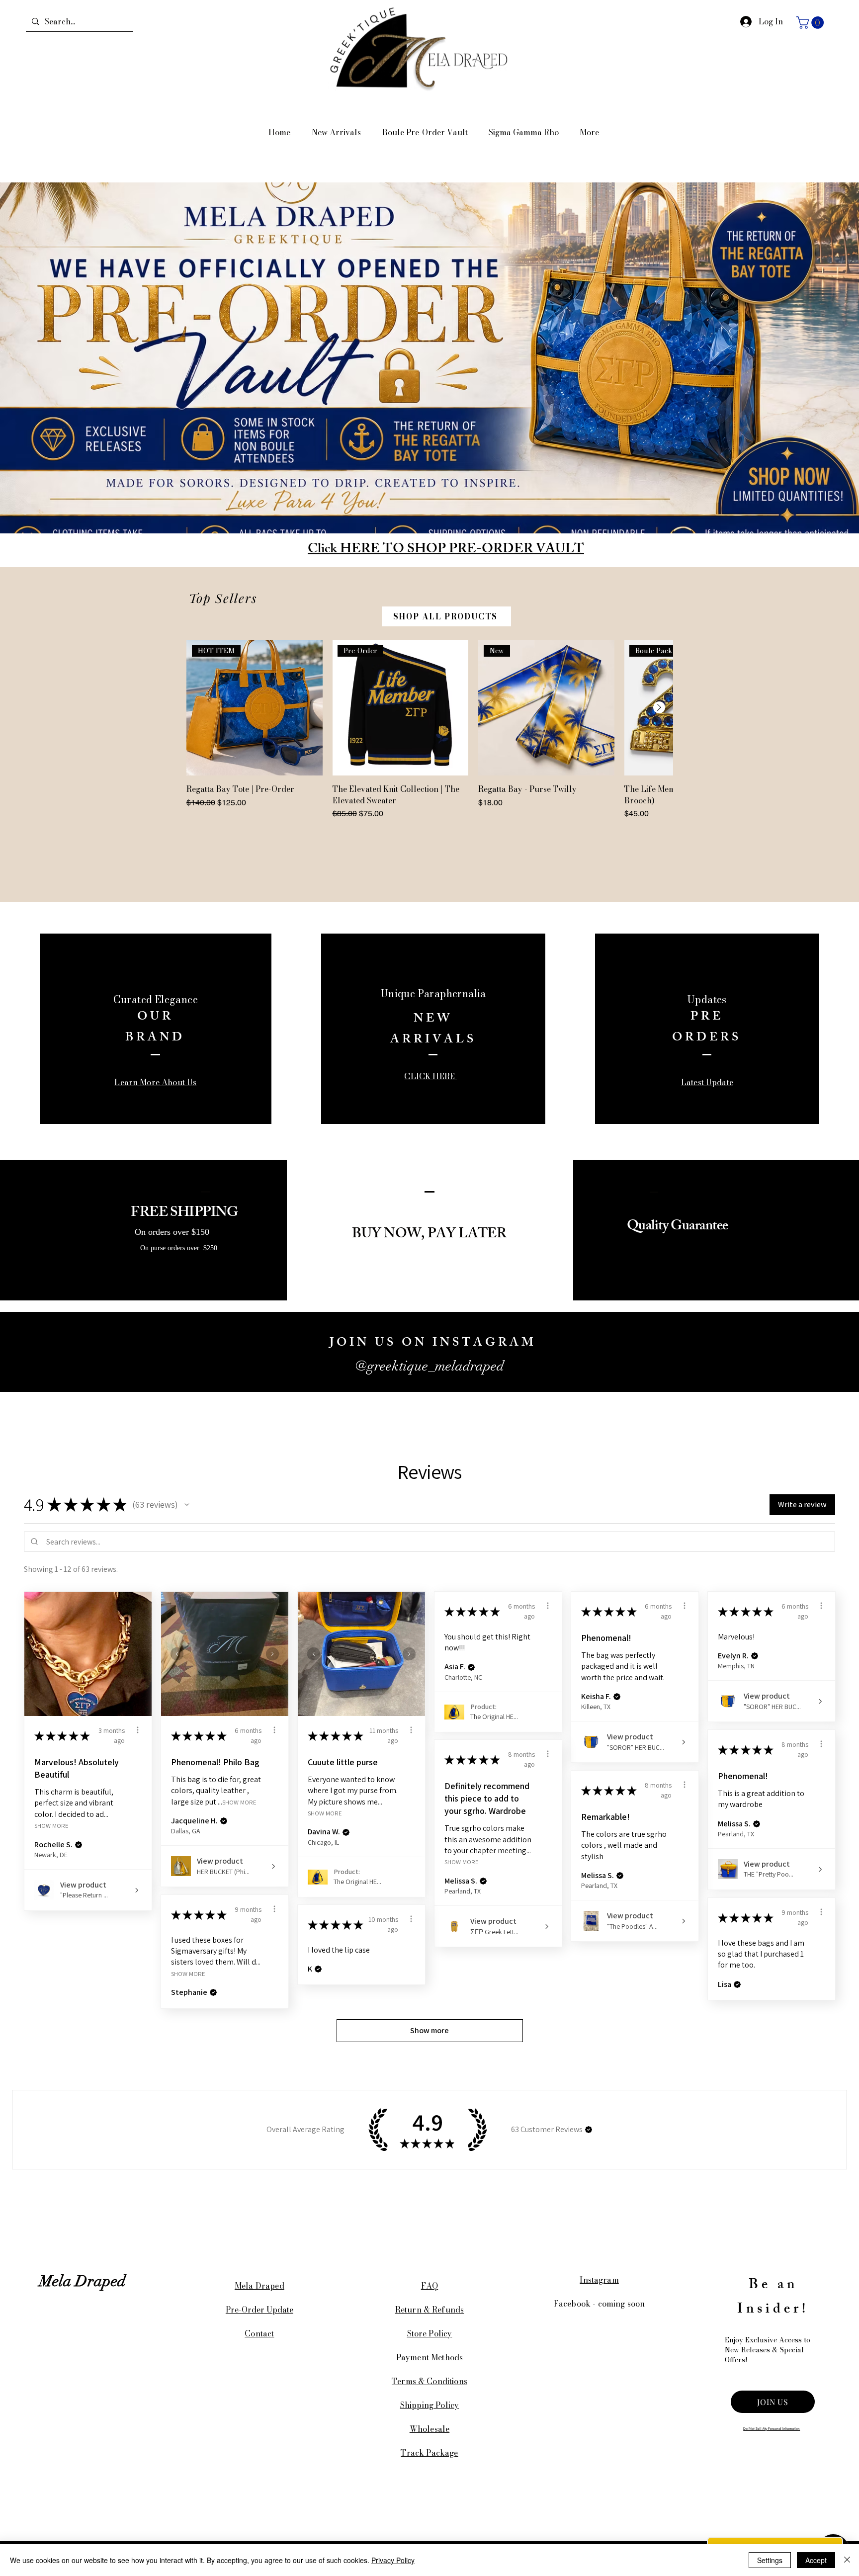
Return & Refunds (430, 2310)
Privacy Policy (393, 2560)
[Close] (847, 2560)
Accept (816, 2560)
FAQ (429, 2286)
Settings (770, 2560)
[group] (429, 730)
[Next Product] (659, 707)
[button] (812, 23)
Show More (51, 1826)
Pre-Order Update (259, 2310)
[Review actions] (138, 1730)
